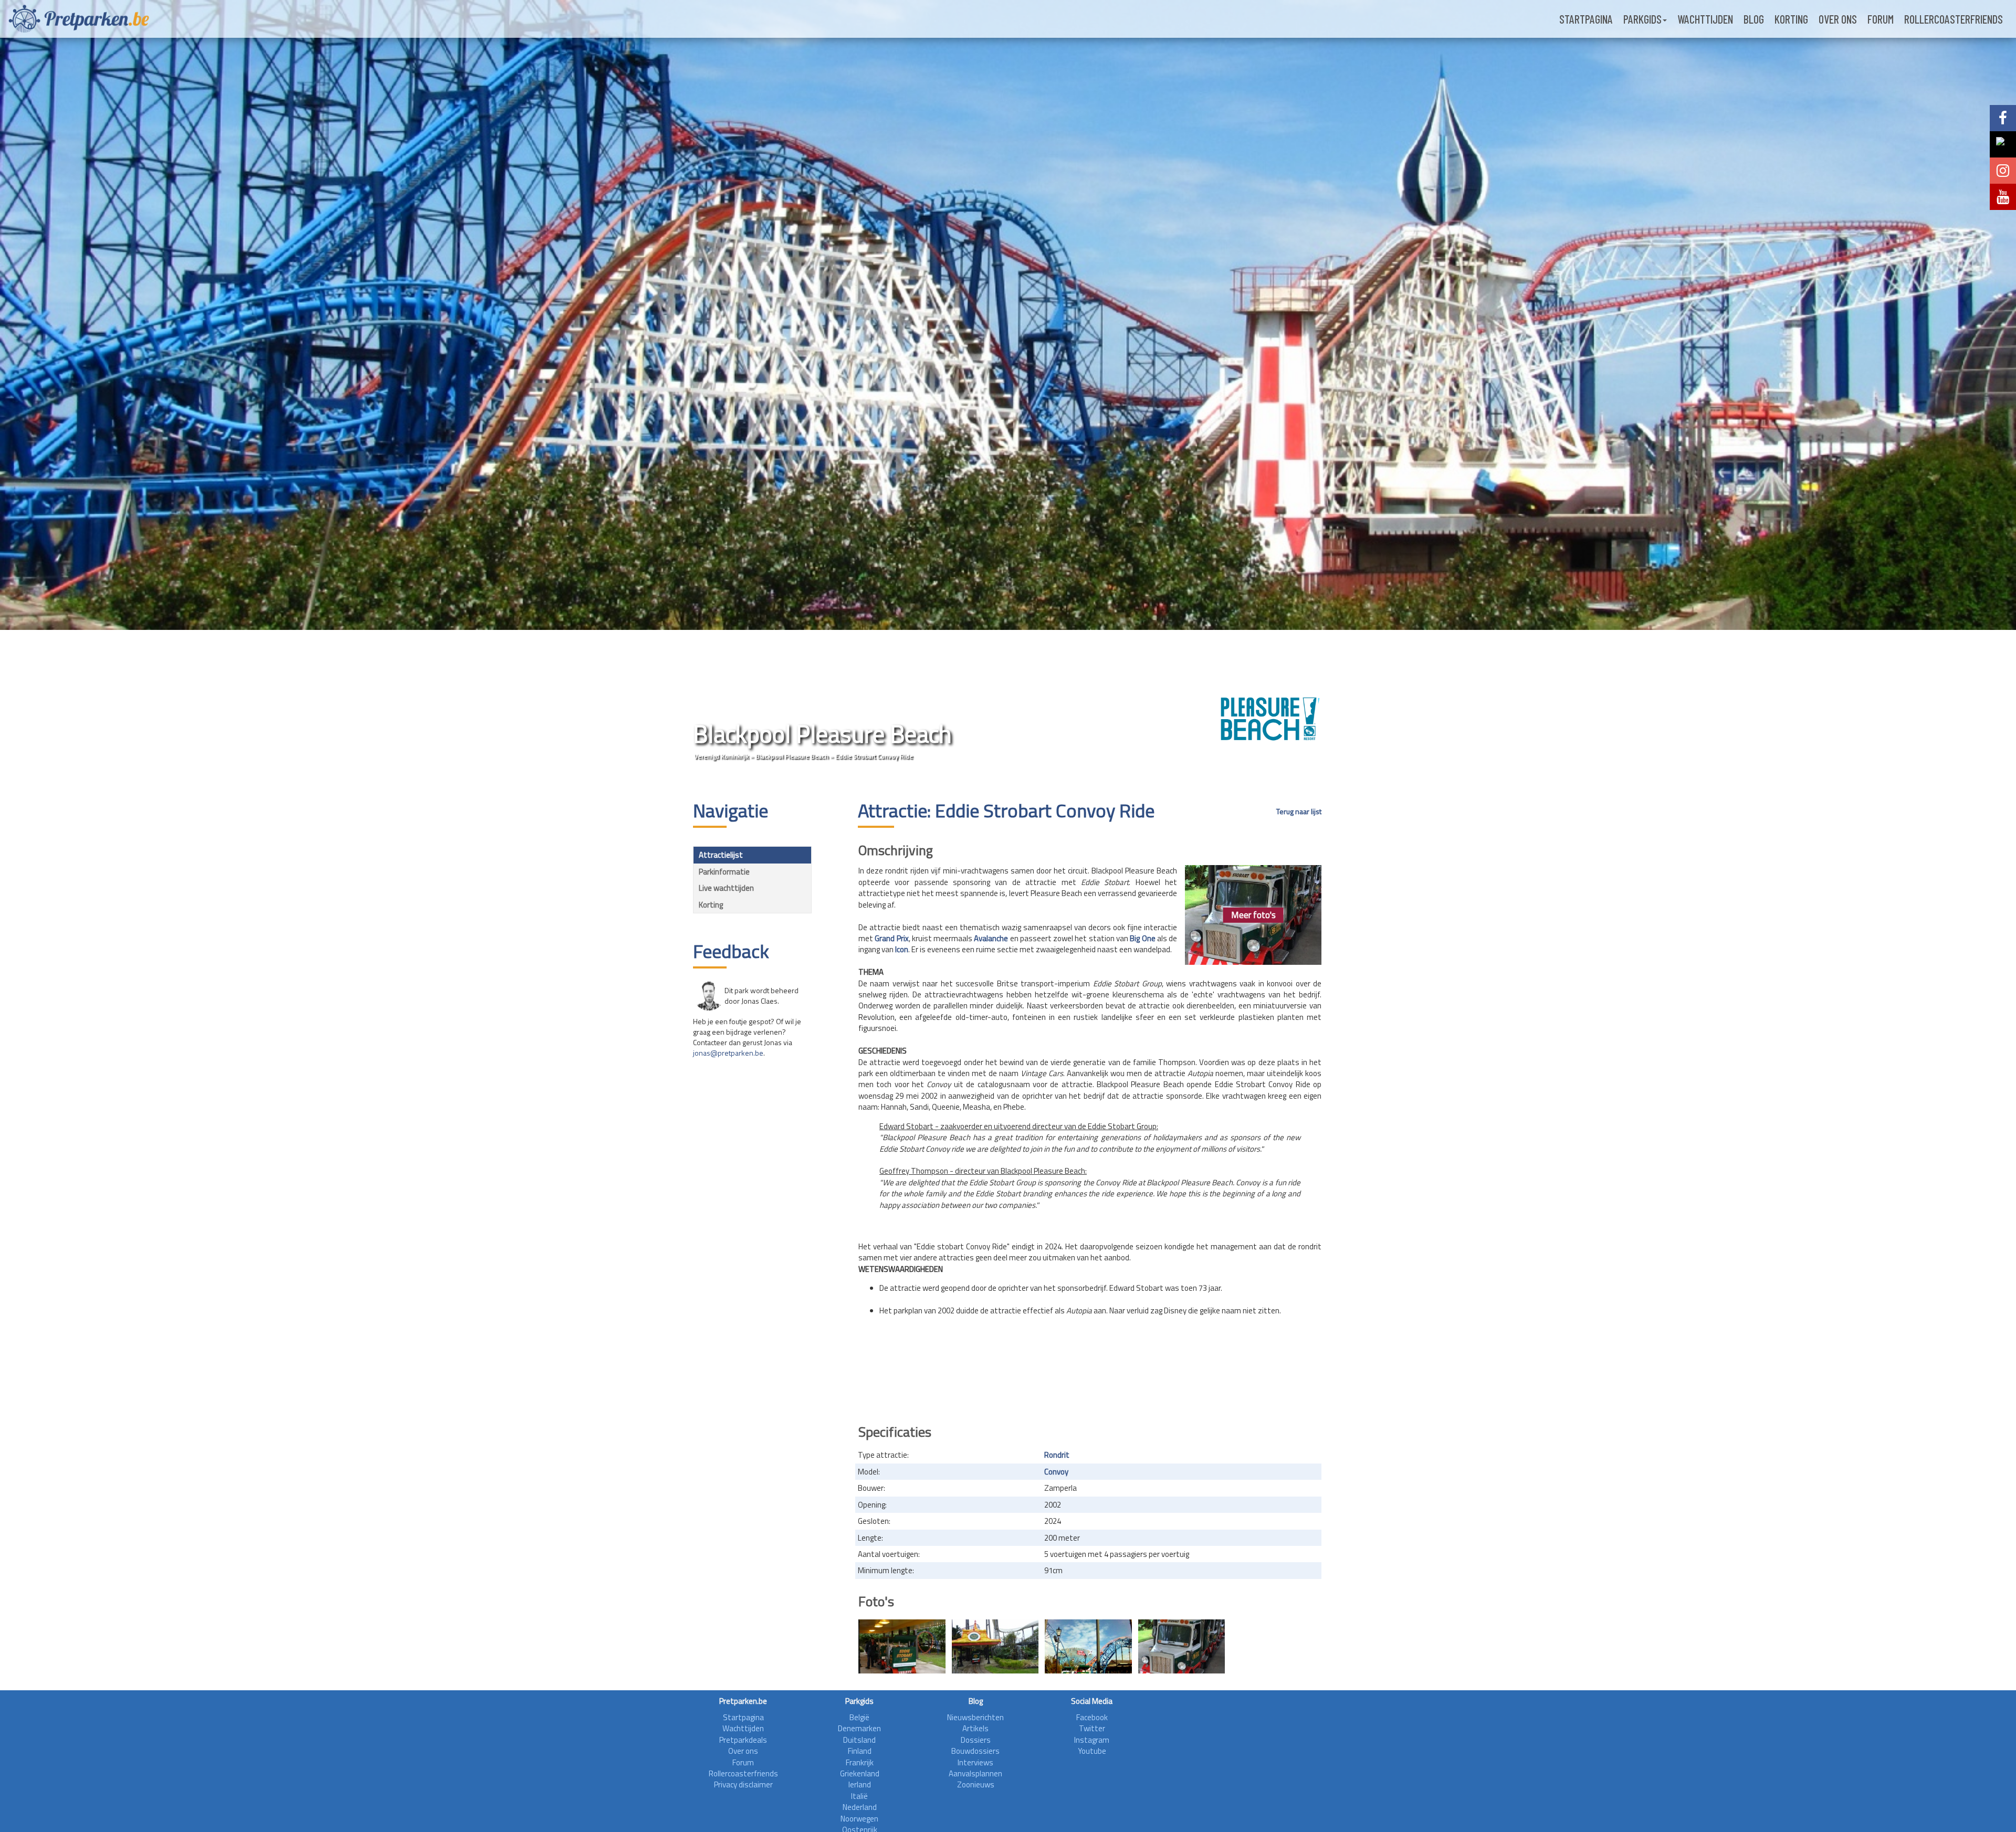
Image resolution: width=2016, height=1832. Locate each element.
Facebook (1092, 1717)
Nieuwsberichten (975, 1717)
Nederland (860, 1807)
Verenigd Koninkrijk (721, 756)
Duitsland (859, 1740)
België (859, 1717)
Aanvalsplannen (975, 1773)
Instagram (1092, 1740)
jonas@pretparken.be (728, 1053)
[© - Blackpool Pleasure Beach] (1182, 1646)
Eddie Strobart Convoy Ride (874, 756)
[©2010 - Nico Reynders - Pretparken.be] (902, 1646)
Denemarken (859, 1728)
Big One (1142, 938)
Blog (1754, 19)
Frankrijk (860, 1762)
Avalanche (991, 938)
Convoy (1056, 1472)
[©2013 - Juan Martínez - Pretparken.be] (995, 1646)
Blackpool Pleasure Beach (793, 756)
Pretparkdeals (743, 1740)
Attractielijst (721, 855)
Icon (902, 949)
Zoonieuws (976, 1784)
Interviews (975, 1762)
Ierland (860, 1784)
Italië (859, 1796)
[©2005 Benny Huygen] (1088, 1646)
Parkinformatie (724, 872)
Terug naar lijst (1299, 812)
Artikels (975, 1728)
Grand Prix (891, 938)
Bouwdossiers (975, 1751)
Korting (1791, 19)
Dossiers (976, 1740)
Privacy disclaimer (743, 1784)
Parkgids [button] (1642, 19)
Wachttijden (1705, 19)
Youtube (1092, 1751)
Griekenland (860, 1773)
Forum (1881, 19)
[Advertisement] (1090, 1386)
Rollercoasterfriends (1954, 19)
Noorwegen (859, 1819)
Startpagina (1586, 19)
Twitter (1092, 1728)
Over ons (1838, 19)
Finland (860, 1751)
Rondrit (1057, 1455)
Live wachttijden (726, 888)
